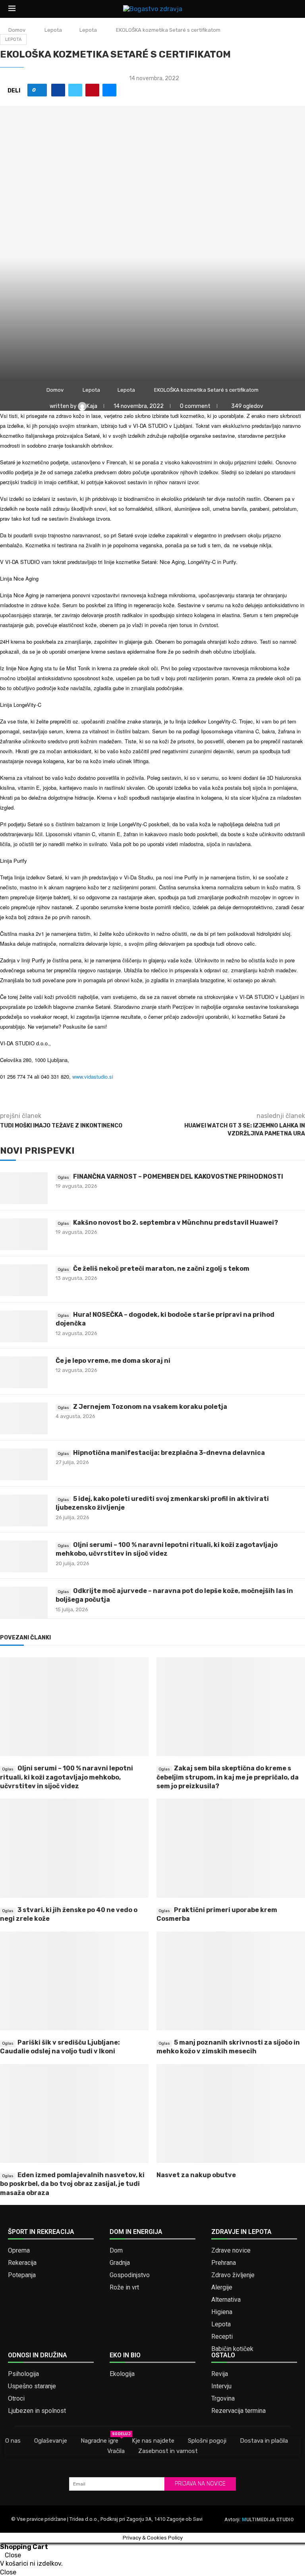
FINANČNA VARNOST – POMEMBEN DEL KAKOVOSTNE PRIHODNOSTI (178, 1176)
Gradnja (120, 2263)
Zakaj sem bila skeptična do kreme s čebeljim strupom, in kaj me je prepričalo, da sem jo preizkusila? (228, 1777)
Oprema (19, 2251)
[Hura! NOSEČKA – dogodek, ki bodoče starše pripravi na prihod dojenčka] (24, 1326)
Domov (17, 30)
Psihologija (23, 2374)
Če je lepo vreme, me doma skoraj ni (113, 1361)
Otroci (16, 2399)
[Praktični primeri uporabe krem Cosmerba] (231, 1848)
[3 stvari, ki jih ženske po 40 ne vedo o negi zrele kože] (74, 1848)
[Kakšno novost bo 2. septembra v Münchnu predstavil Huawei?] (24, 1234)
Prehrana (224, 2263)
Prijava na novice (200, 2484)
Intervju (221, 2386)
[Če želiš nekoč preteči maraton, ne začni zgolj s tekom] (24, 1280)
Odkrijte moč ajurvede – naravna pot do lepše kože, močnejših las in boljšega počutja (174, 1595)
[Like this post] (40, 90)
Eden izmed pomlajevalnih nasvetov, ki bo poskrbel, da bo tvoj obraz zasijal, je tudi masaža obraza (72, 2184)
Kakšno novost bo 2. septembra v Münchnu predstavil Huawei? (176, 1223)
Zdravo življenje (233, 2275)
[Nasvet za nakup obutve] (231, 2113)
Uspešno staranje (32, 2386)
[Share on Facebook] (58, 90)
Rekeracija (22, 2263)
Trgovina (223, 2399)
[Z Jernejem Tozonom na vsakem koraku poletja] (24, 1418)
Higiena (222, 2312)
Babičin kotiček (232, 2349)
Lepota (53, 30)
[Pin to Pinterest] (92, 90)
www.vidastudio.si (93, 1076)
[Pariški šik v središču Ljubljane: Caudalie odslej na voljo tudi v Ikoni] (74, 1981)
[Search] (293, 9)
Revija (220, 2374)
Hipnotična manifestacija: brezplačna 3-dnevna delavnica (169, 1453)
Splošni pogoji (207, 2441)
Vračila (116, 2451)
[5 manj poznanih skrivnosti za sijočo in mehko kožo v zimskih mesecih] (231, 1981)
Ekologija (122, 2374)
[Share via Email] (109, 90)
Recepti (222, 2337)
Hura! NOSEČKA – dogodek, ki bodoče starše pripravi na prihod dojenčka (165, 1319)
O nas (13, 2441)
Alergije (222, 2287)
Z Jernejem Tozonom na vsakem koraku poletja (150, 1407)
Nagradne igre (99, 2440)
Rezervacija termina (238, 2411)
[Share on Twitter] (75, 90)
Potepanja (22, 2275)
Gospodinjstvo (130, 2275)
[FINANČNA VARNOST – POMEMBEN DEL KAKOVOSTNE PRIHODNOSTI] (24, 1188)
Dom (116, 2251)
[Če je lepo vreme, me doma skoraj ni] (24, 1372)
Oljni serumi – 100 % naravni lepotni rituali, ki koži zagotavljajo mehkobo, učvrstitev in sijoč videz (167, 1549)
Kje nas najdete (153, 2441)
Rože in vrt (124, 2287)
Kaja (93, 406)
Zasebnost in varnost (168, 2451)
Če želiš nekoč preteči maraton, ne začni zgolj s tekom (161, 1269)
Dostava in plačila (264, 2441)
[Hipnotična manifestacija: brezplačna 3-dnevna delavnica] (24, 1464)
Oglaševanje (51, 2441)
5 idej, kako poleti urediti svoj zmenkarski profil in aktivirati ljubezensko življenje (162, 1503)
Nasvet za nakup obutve (196, 2175)
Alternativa (226, 2300)
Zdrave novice (231, 2251)
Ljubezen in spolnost (37, 2411)
